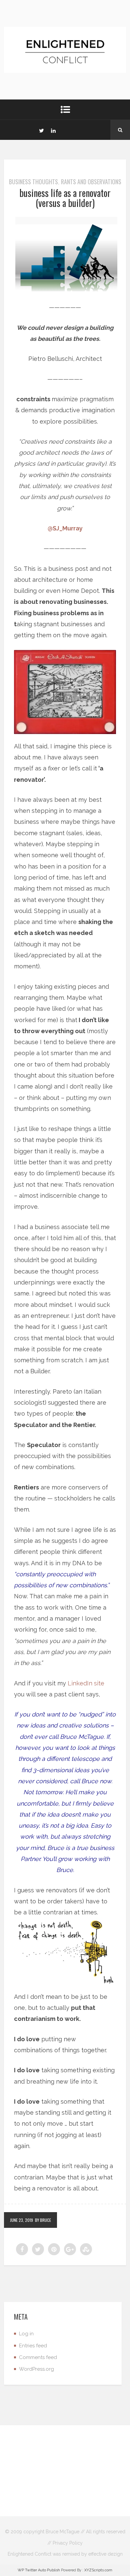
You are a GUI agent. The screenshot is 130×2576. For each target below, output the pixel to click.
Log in (26, 2334)
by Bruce (43, 2220)
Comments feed (38, 2357)
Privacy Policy (68, 2543)
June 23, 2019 (21, 2220)
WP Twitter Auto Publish (39, 2570)
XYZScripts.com (98, 2570)
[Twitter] (41, 130)
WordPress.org (36, 2369)
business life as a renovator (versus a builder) (65, 198)
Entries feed (33, 2346)
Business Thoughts (33, 182)
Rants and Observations (91, 182)
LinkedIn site (86, 1683)
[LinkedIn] (53, 130)
